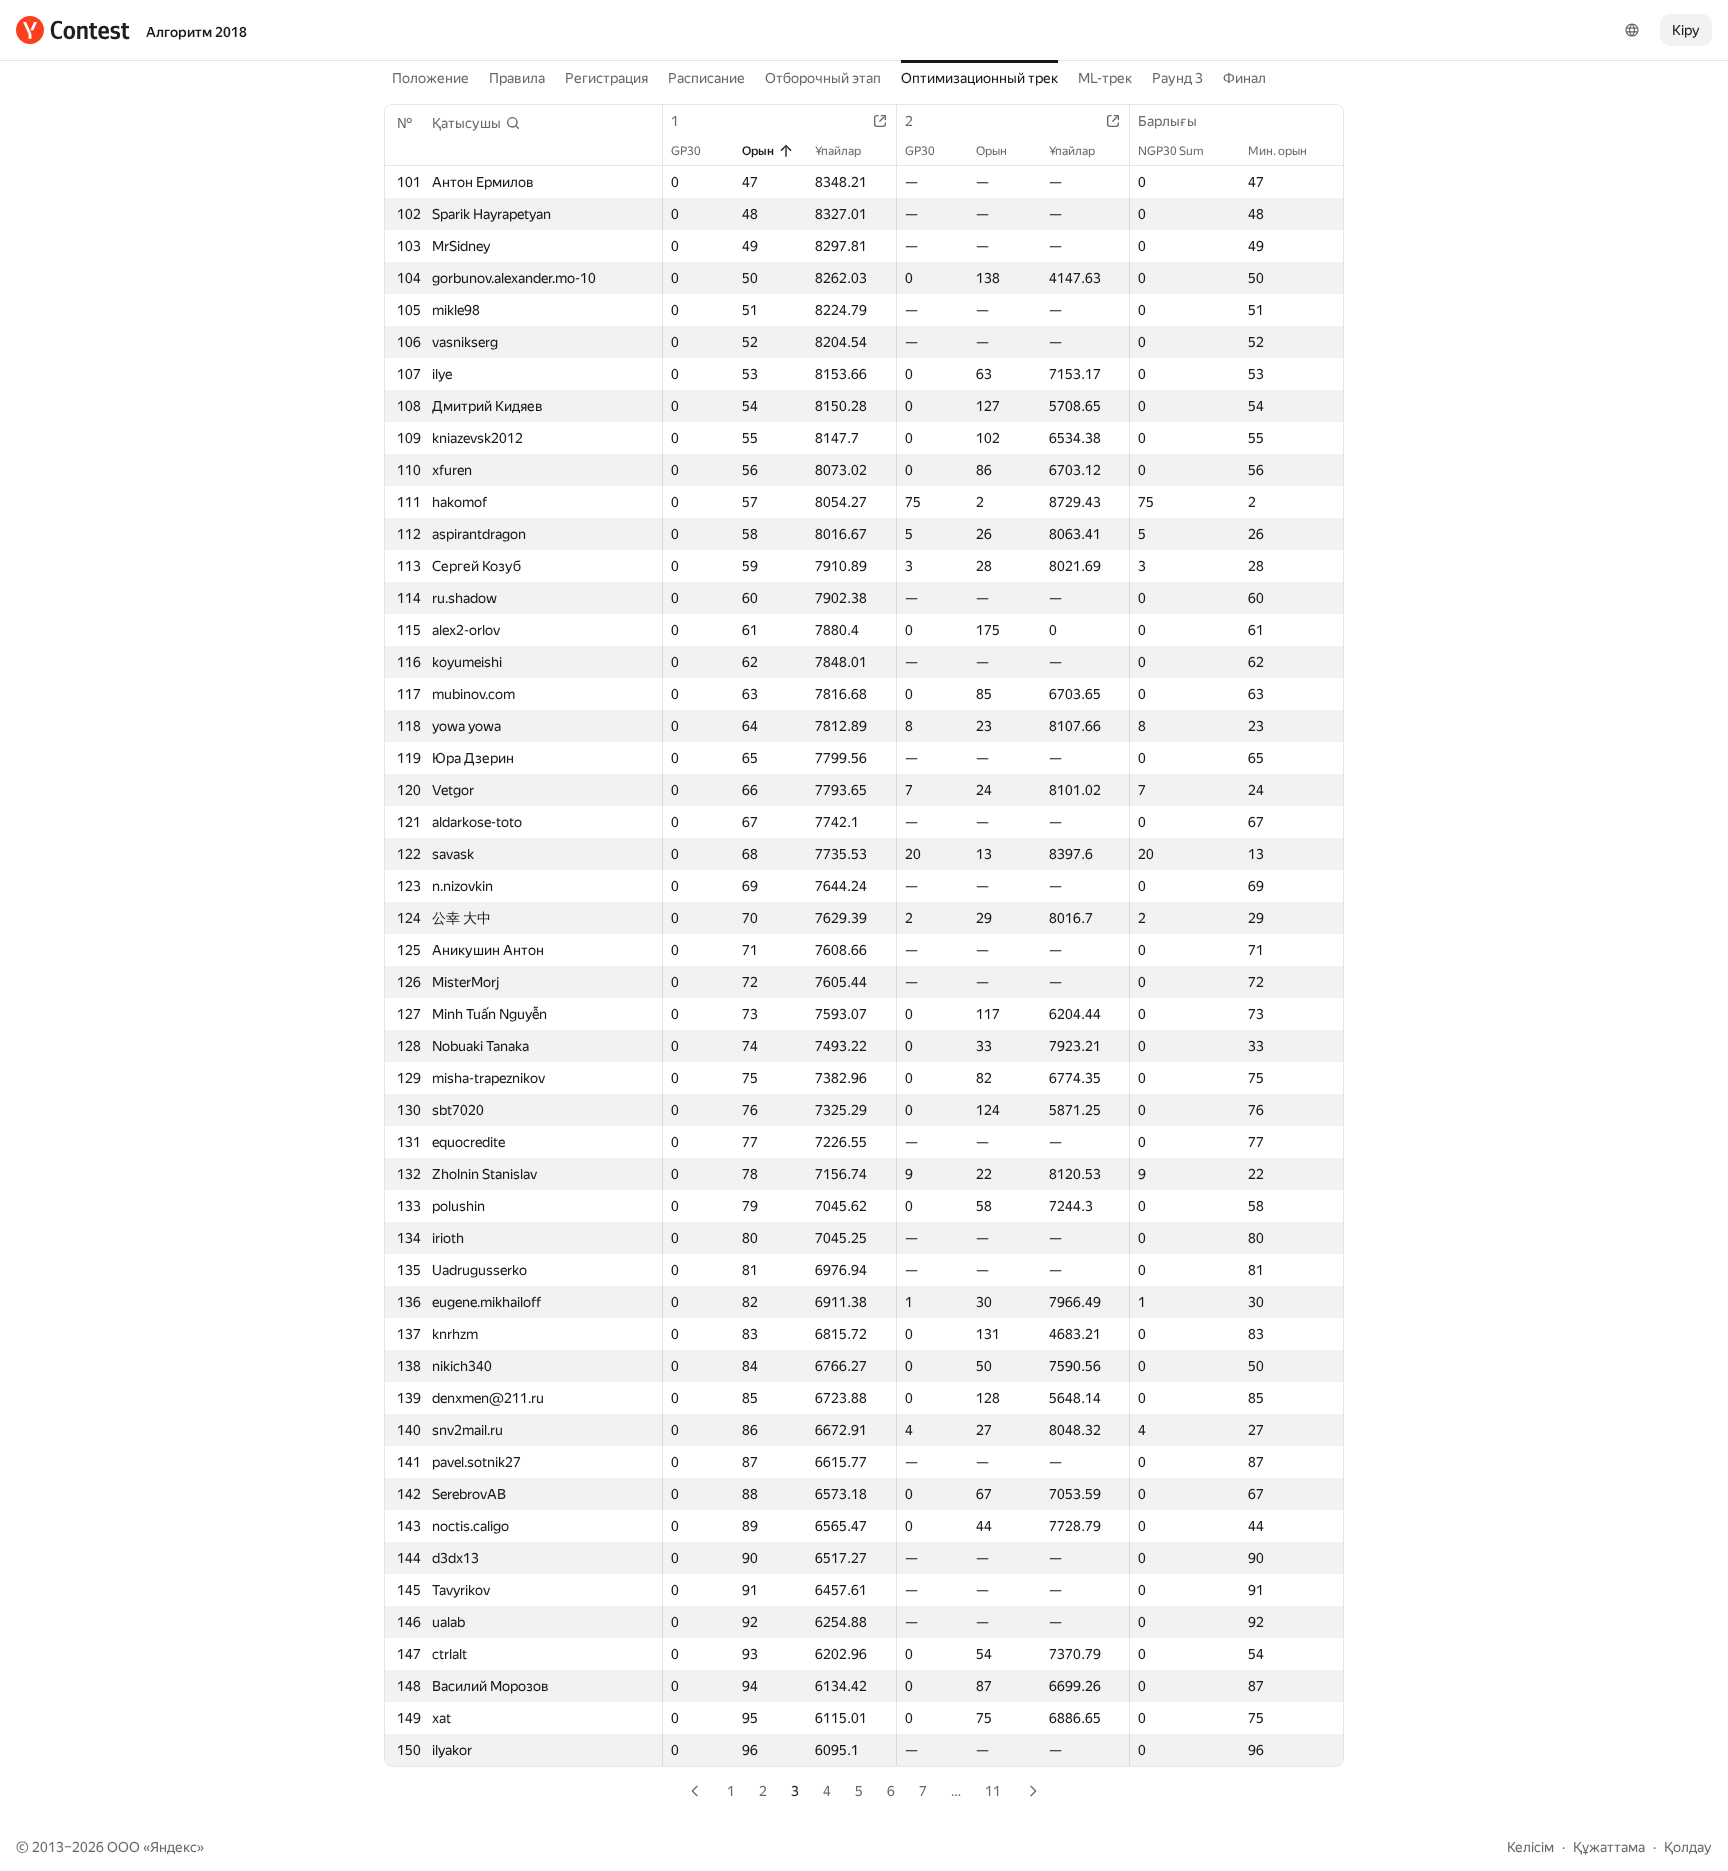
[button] (476, 123)
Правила (517, 78)
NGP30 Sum (1171, 151)
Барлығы (1167, 121)
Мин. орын (1277, 151)
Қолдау (1688, 1847)
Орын (758, 151)
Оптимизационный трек (979, 78)
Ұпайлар (838, 151)
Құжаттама (1609, 1847)
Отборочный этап (823, 78)
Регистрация (606, 78)
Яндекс (173, 1847)
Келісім (1530, 1847)
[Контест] (73, 30)
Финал (1244, 78)
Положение (430, 78)
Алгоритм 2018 (196, 32)
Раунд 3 (1177, 78)
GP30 (686, 151)
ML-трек (1105, 78)
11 (993, 1791)
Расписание (706, 78)
